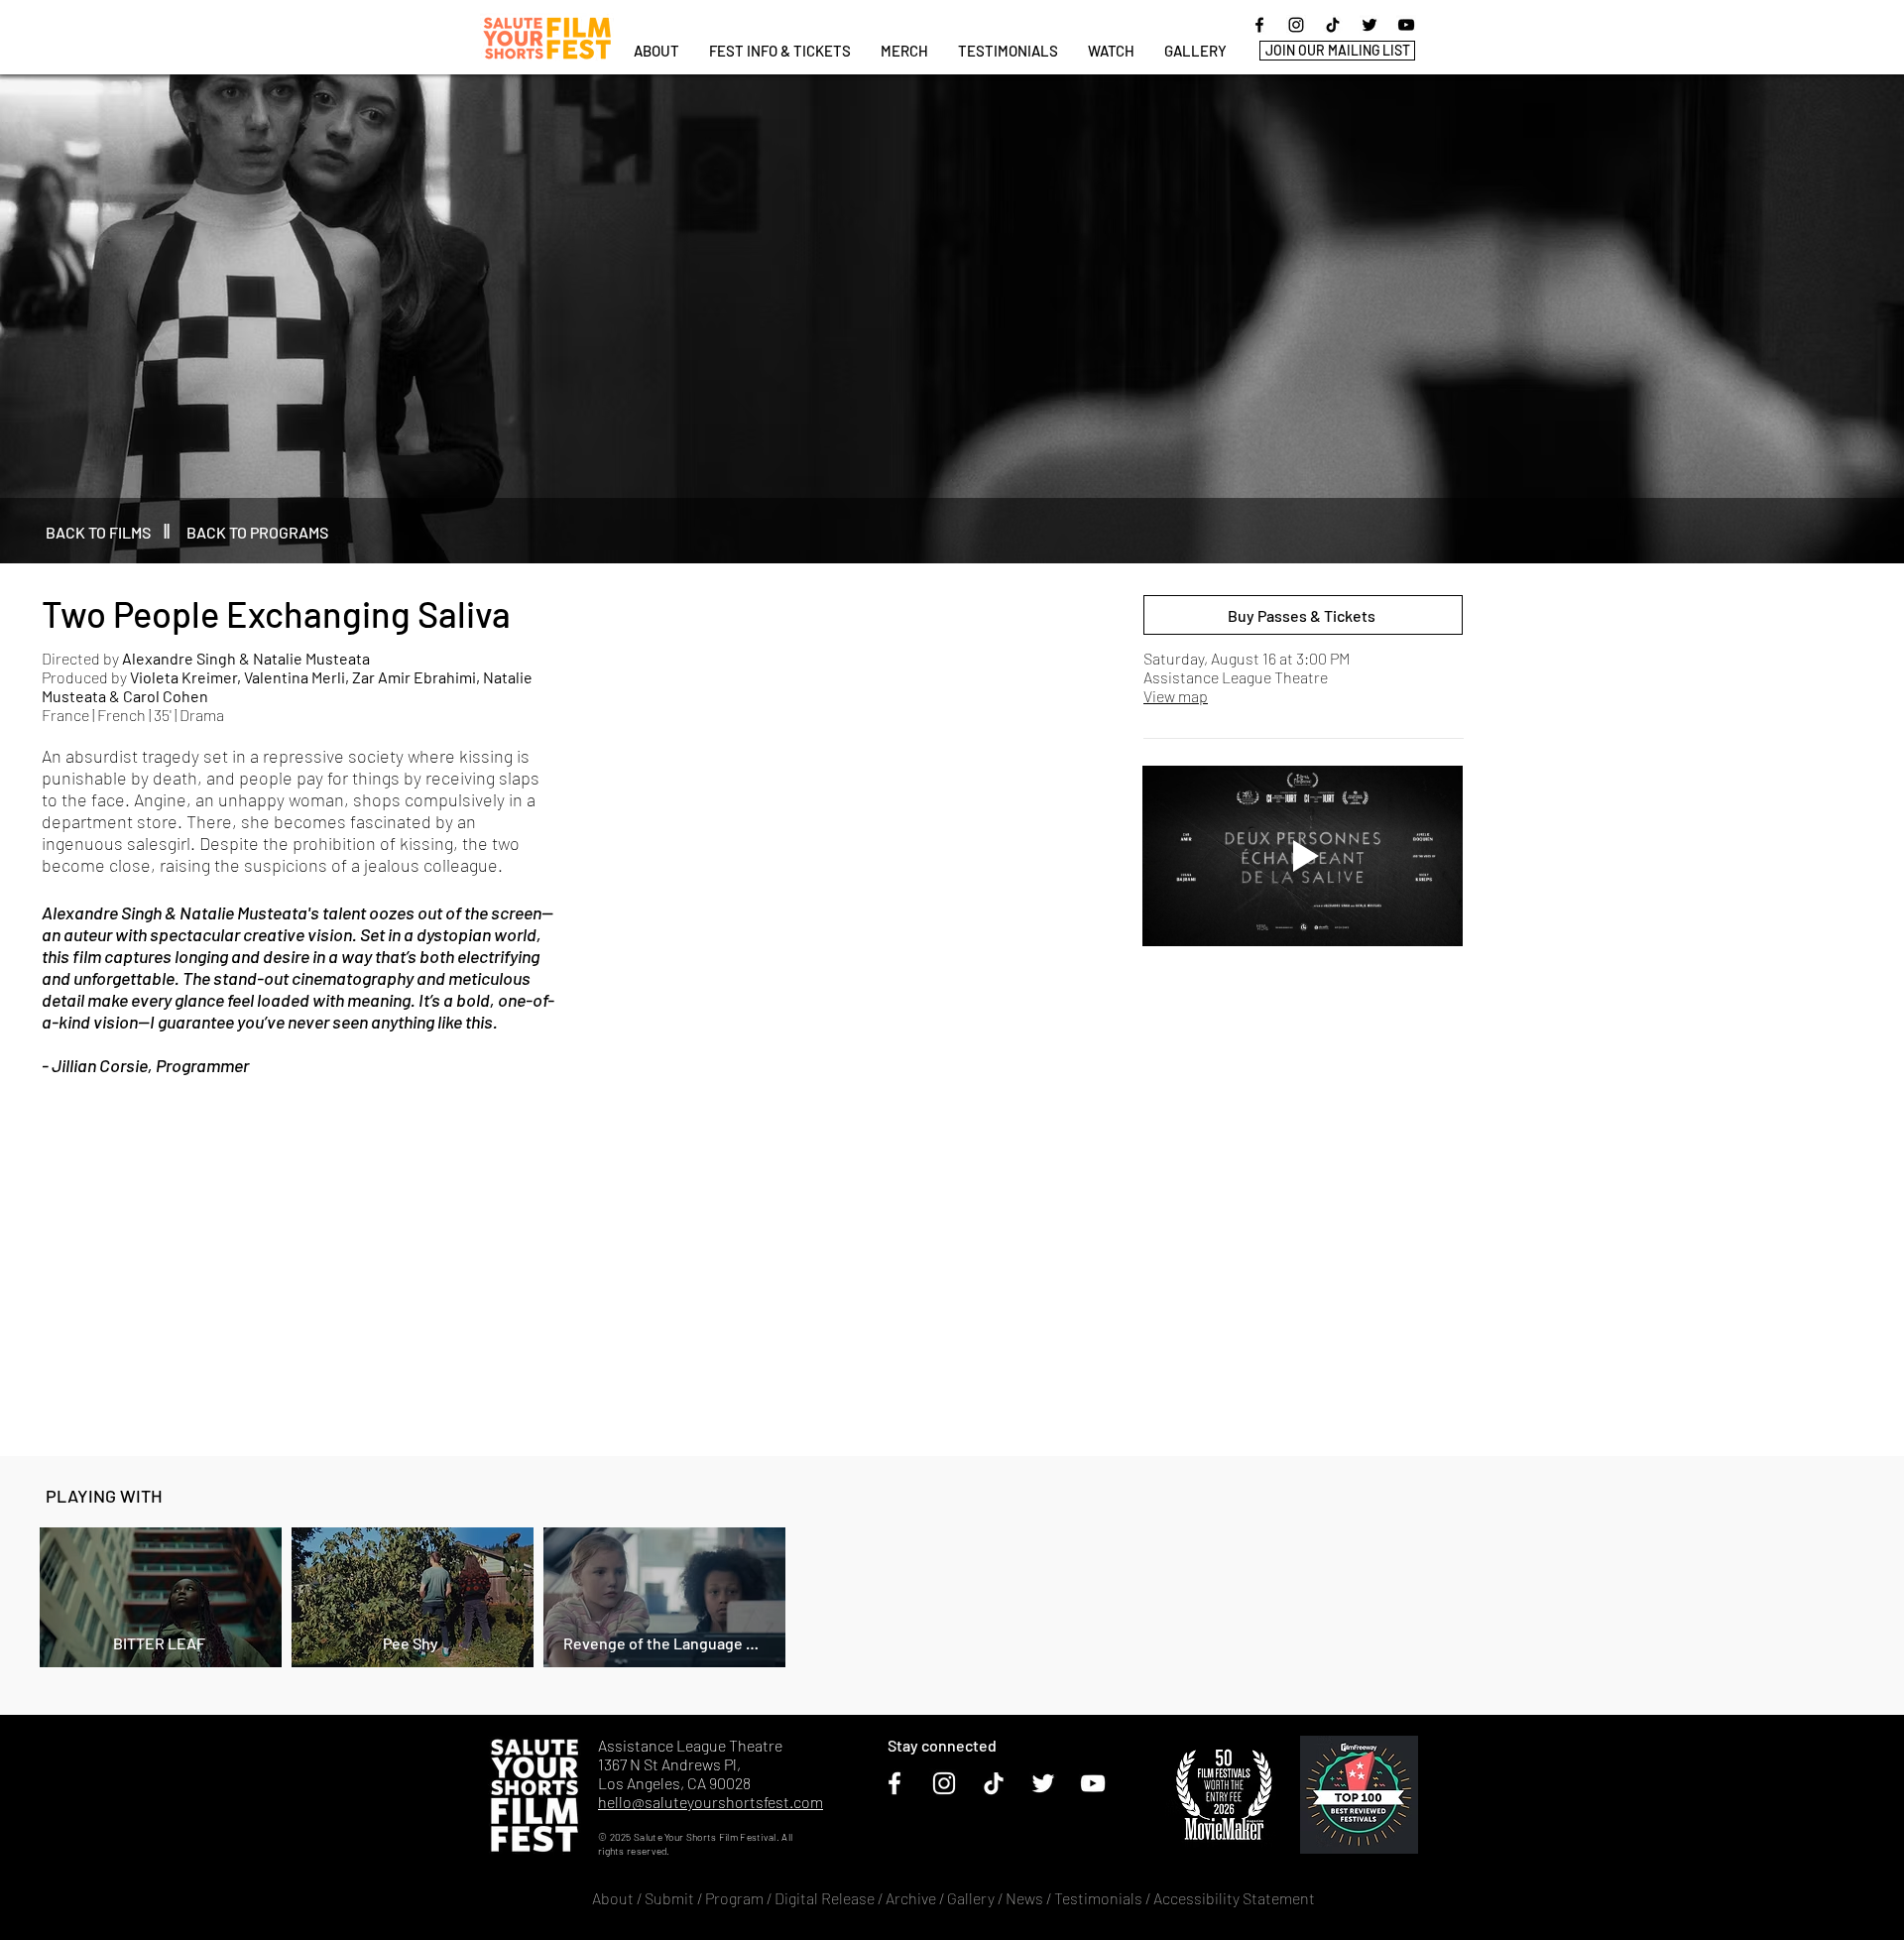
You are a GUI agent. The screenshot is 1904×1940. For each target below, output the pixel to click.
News (1024, 1898)
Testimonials (1100, 1898)
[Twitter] (1369, 25)
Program (734, 1898)
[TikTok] (1333, 25)
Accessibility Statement (1234, 1898)
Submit (669, 1898)
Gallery (971, 1898)
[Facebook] (1259, 25)
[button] (780, 51)
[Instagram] (1296, 25)
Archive (911, 1898)
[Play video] (1303, 856)
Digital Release (825, 1898)
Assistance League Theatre (1236, 677)
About (613, 1898)
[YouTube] (1406, 25)
